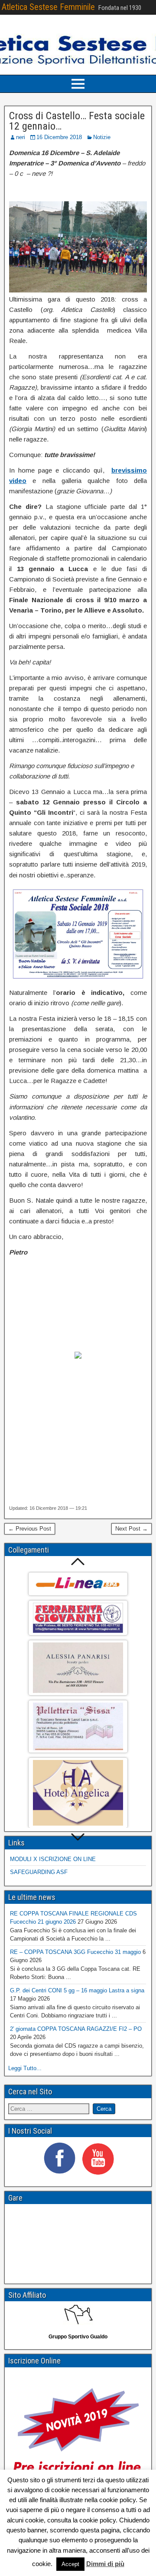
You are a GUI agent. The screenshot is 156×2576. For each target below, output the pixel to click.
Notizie (102, 137)
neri (21, 137)
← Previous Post (30, 1529)
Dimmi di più (105, 2564)
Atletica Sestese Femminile (48, 7)
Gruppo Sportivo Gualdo (78, 2337)
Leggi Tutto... (25, 2068)
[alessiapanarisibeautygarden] (78, 1668)
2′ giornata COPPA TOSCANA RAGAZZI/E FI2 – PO (76, 2029)
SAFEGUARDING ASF (39, 1872)
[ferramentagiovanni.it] (78, 1618)
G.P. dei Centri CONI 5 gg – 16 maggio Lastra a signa (77, 1990)
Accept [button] (70, 2564)
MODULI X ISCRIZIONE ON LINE (53, 1859)
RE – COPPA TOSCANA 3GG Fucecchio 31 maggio (75, 1952)
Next (78, 1838)
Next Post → (132, 1529)
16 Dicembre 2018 (59, 137)
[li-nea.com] (78, 1584)
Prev (78, 1561)
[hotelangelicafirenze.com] (78, 1793)
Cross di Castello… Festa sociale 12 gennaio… (77, 121)
